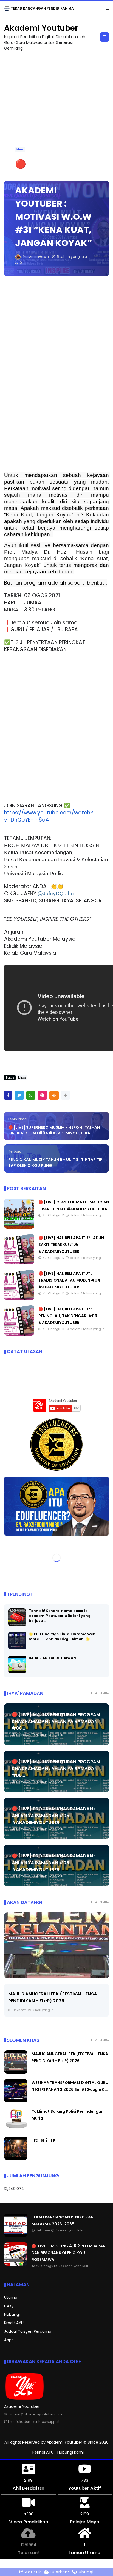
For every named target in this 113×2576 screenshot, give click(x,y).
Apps (9, 2340)
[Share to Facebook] (8, 1096)
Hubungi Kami (70, 2452)
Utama (11, 2298)
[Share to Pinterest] (42, 1096)
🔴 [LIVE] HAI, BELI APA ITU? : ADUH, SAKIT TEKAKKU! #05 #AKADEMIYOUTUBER (72, 1245)
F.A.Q (9, 2306)
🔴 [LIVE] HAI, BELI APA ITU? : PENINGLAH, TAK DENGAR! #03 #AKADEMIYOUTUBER (68, 1316)
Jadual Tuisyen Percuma (28, 2332)
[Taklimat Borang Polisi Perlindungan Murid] (16, 2130)
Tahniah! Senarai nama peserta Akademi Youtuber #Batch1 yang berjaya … (60, 1616)
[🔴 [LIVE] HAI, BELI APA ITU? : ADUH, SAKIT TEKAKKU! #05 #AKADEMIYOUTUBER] (19, 1263)
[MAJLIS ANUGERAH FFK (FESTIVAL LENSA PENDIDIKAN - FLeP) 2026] (56, 1946)
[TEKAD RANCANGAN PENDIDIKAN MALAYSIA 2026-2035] (16, 2236)
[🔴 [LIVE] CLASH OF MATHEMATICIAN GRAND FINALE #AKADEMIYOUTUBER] (19, 1228)
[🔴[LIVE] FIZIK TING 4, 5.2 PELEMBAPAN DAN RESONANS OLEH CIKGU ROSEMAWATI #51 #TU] (19, 10)
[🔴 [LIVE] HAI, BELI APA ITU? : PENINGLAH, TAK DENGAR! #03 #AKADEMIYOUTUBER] (19, 1334)
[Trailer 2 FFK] (16, 2159)
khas (20, 150)
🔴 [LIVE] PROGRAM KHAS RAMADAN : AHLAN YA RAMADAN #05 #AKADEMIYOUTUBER (53, 1816)
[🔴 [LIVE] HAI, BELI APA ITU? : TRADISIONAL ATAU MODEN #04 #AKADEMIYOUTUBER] (19, 1299)
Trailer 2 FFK (43, 2140)
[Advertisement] (56, 113)
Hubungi (12, 2315)
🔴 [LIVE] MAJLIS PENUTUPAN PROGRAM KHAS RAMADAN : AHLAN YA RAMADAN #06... (56, 1722)
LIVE (9, 8)
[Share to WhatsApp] (31, 1096)
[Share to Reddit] (54, 1096)
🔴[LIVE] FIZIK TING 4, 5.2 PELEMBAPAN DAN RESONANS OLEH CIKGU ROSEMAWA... (69, 2253)
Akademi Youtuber (41, 28)
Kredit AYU (14, 2323)
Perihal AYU (43, 2452)
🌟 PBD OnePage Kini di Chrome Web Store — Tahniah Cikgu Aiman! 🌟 (62, 1637)
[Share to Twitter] (19, 1096)
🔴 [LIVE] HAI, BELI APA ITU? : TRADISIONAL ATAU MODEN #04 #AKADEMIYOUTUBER (69, 1280)
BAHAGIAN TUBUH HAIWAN (52, 1658)
